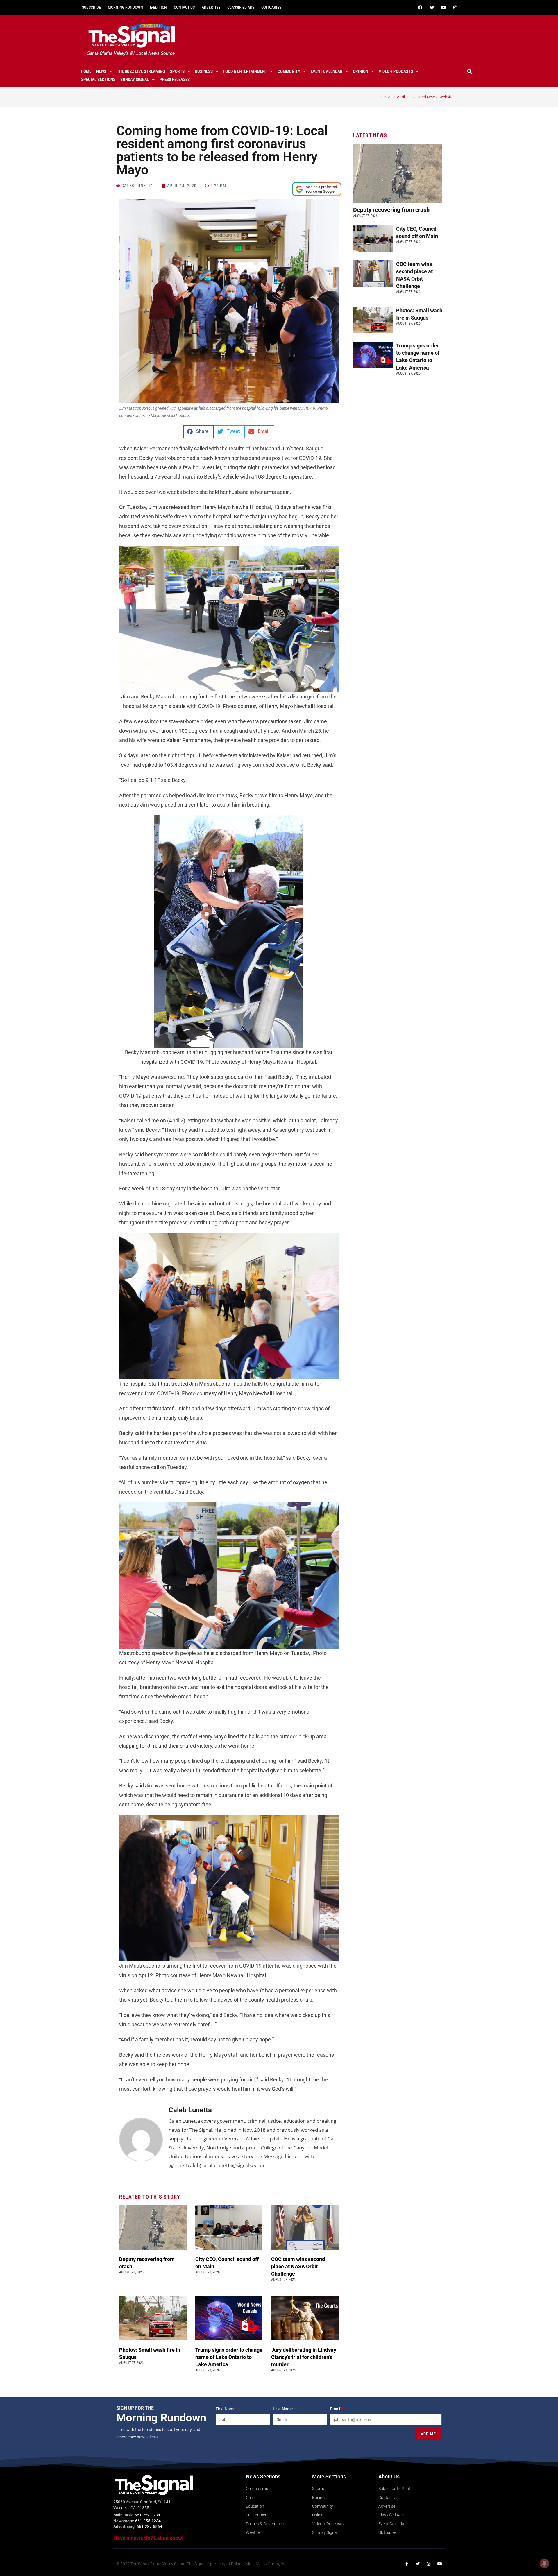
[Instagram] (455, 7)
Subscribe (91, 7)
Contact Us (184, 7)
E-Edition (158, 7)
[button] (470, 71)
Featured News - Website (432, 97)
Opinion (361, 71)
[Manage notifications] (544, 2563)
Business (204, 71)
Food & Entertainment (245, 71)
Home (86, 71)
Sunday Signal (135, 80)
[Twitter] (432, 7)
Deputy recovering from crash (392, 210)
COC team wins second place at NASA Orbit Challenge (298, 2266)
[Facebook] (420, 7)
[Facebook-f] (407, 2564)
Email (336, 2409)
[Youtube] (443, 7)
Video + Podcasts (396, 71)
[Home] (376, 97)
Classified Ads (241, 7)
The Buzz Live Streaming (141, 71)
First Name (226, 2409)
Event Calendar (327, 71)
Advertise (211, 7)
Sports (177, 71)
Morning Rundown (125, 7)
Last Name (283, 2409)
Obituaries (271, 7)
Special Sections (98, 80)
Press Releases (175, 80)
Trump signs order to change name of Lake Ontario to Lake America (229, 2357)
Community (289, 71)
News (101, 71)
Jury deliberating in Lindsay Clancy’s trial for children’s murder (304, 2357)
